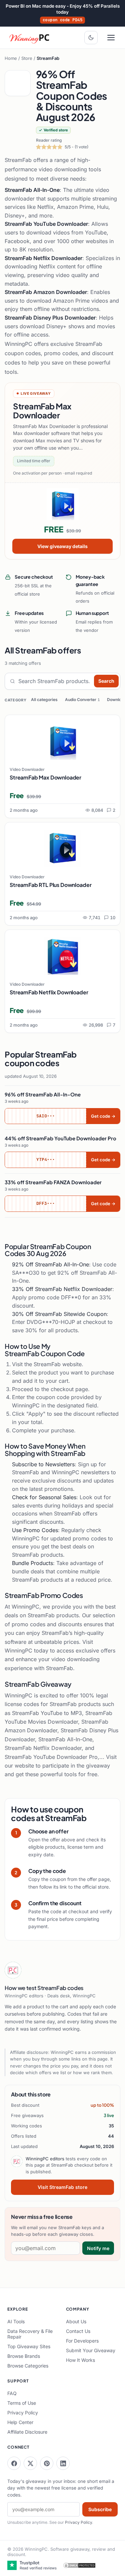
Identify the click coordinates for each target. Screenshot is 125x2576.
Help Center (20, 2422)
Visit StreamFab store (62, 2187)
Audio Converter (82, 700)
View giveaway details (62, 546)
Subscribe (100, 2509)
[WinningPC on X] (30, 2463)
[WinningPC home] (30, 38)
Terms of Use (22, 2403)
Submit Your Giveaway (91, 2350)
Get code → (103, 1116)
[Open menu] (111, 38)
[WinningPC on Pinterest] (47, 2463)
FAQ (12, 2393)
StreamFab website (58, 1364)
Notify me (98, 2248)
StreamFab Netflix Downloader (49, 992)
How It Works (80, 2360)
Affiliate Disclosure (27, 2432)
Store (27, 58)
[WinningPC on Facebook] (14, 2463)
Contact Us (78, 2331)
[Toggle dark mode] (91, 38)
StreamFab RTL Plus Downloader (50, 885)
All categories (44, 700)
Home (11, 58)
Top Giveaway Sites (29, 2346)
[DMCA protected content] (79, 2565)
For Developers (82, 2341)
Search (106, 681)
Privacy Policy (23, 2413)
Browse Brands (24, 2356)
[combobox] (55, 681)
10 (113, 918)
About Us (76, 2321)
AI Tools (16, 2321)
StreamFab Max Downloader (45, 777)
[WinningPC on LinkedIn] (63, 2463)
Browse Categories (28, 2366)
